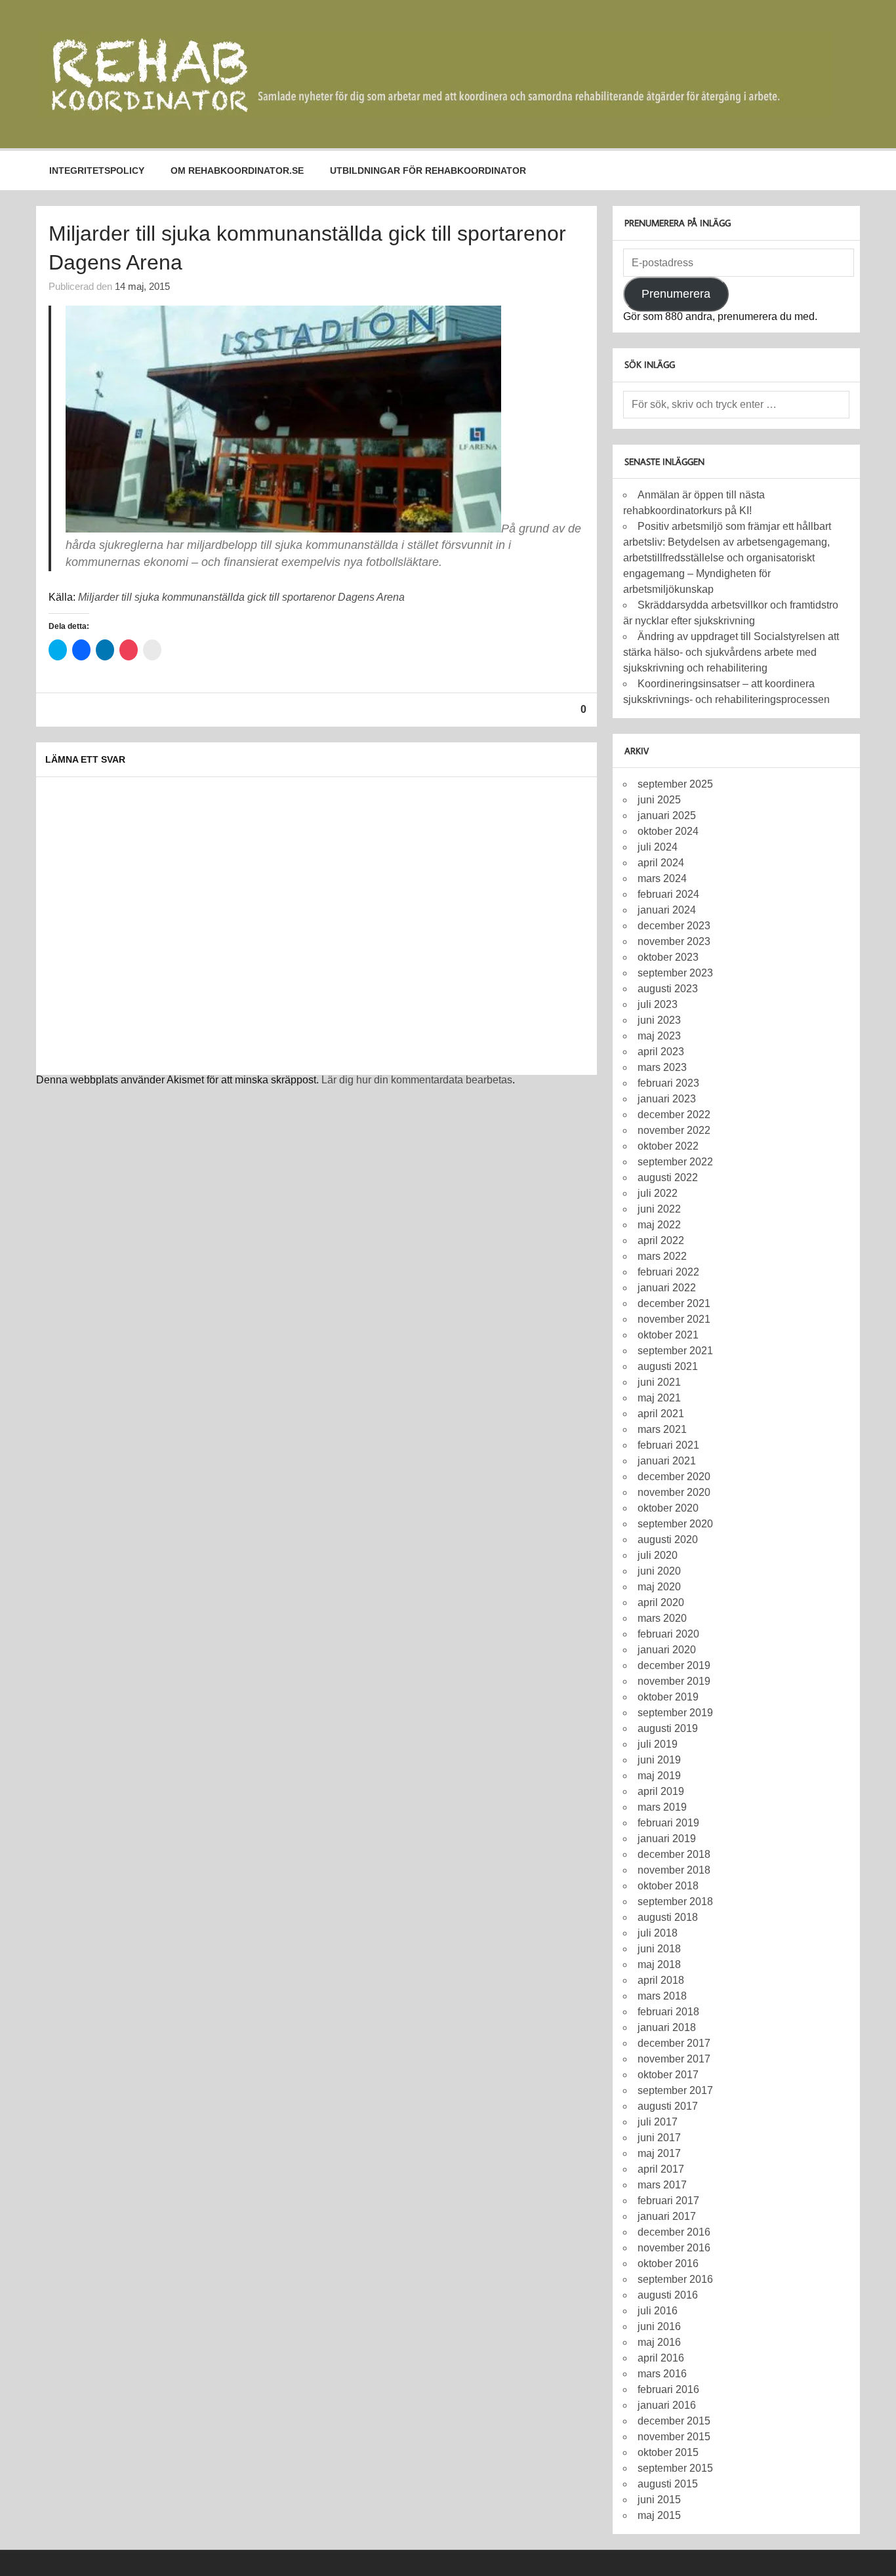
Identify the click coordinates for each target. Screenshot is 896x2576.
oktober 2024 (668, 831)
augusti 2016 (668, 2295)
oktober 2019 (668, 1697)
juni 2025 (659, 800)
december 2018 (674, 1854)
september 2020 (675, 1524)
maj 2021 (659, 1398)
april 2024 (661, 863)
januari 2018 (667, 2027)
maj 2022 (659, 1225)
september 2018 (675, 1902)
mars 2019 (662, 1807)
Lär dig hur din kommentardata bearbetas (417, 1080)
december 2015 (674, 2421)
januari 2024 (667, 910)
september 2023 (675, 973)
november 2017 (674, 2059)
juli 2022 (658, 1193)
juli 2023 (658, 1004)
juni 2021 (659, 1382)
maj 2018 (659, 1964)
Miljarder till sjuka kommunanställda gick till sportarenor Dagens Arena (241, 597)
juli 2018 (658, 1933)
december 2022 (674, 1115)
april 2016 (661, 2358)
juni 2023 (659, 1020)
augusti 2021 (668, 1366)
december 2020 (674, 1477)
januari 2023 (667, 1099)
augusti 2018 (668, 1917)
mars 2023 (662, 1067)
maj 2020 (659, 1587)
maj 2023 (659, 1036)
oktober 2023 (668, 957)
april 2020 (661, 1602)
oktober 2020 (668, 1508)
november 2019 (674, 1681)
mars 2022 (662, 1256)
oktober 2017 (668, 2075)
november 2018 (674, 1870)
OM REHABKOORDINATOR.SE (237, 171)
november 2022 (674, 1130)
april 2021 (661, 1414)
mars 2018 (662, 1996)
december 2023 (674, 926)
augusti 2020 (668, 1540)
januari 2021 (667, 1461)
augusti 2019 (668, 1728)
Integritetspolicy (97, 171)
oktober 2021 (668, 1335)
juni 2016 (659, 2326)
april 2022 (661, 1240)
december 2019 (674, 1665)
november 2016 (674, 2248)
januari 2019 (667, 1839)
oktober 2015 (668, 2452)
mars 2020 (662, 1618)
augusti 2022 (668, 1177)
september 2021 (675, 1351)
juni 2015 (659, 2500)
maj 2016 (659, 2342)
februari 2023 (668, 1083)
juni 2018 (659, 1949)
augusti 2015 (668, 2484)
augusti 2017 (668, 2106)
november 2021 (674, 1319)
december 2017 (674, 2043)
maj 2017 (659, 2153)
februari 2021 (668, 1445)
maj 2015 (659, 2515)
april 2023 (661, 1052)
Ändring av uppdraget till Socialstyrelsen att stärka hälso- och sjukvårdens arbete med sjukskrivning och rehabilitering (731, 652)
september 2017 (675, 2090)
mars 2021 (662, 1429)
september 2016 (675, 2279)
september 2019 (675, 1713)
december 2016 (674, 2232)
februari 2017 (668, 2201)
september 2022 (675, 1162)
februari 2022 (668, 1272)
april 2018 (661, 1980)
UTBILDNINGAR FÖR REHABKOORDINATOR (428, 171)
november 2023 (674, 941)
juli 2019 (658, 1744)
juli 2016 (658, 2311)
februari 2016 (668, 2389)
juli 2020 (658, 1555)
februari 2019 (668, 1823)
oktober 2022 (668, 1146)
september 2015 (675, 2468)
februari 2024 (668, 894)
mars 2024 (662, 878)
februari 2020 (668, 1634)
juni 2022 (659, 1209)
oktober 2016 (668, 2264)
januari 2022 (667, 1288)
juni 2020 (659, 1571)
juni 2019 (659, 1760)
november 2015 (674, 2437)
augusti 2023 (668, 989)
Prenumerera (676, 294)
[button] (435, 74)
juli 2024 (658, 847)
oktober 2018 (668, 1886)
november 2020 (674, 1492)
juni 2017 (659, 2138)
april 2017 (661, 2169)
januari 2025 (667, 815)
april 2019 (661, 1791)
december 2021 (674, 1303)
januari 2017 (667, 2216)
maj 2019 (659, 1776)
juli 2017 (658, 2122)
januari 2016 (667, 2405)
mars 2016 (662, 2374)
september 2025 (675, 784)
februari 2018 (668, 2012)
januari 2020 (667, 1650)
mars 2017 (662, 2185)
